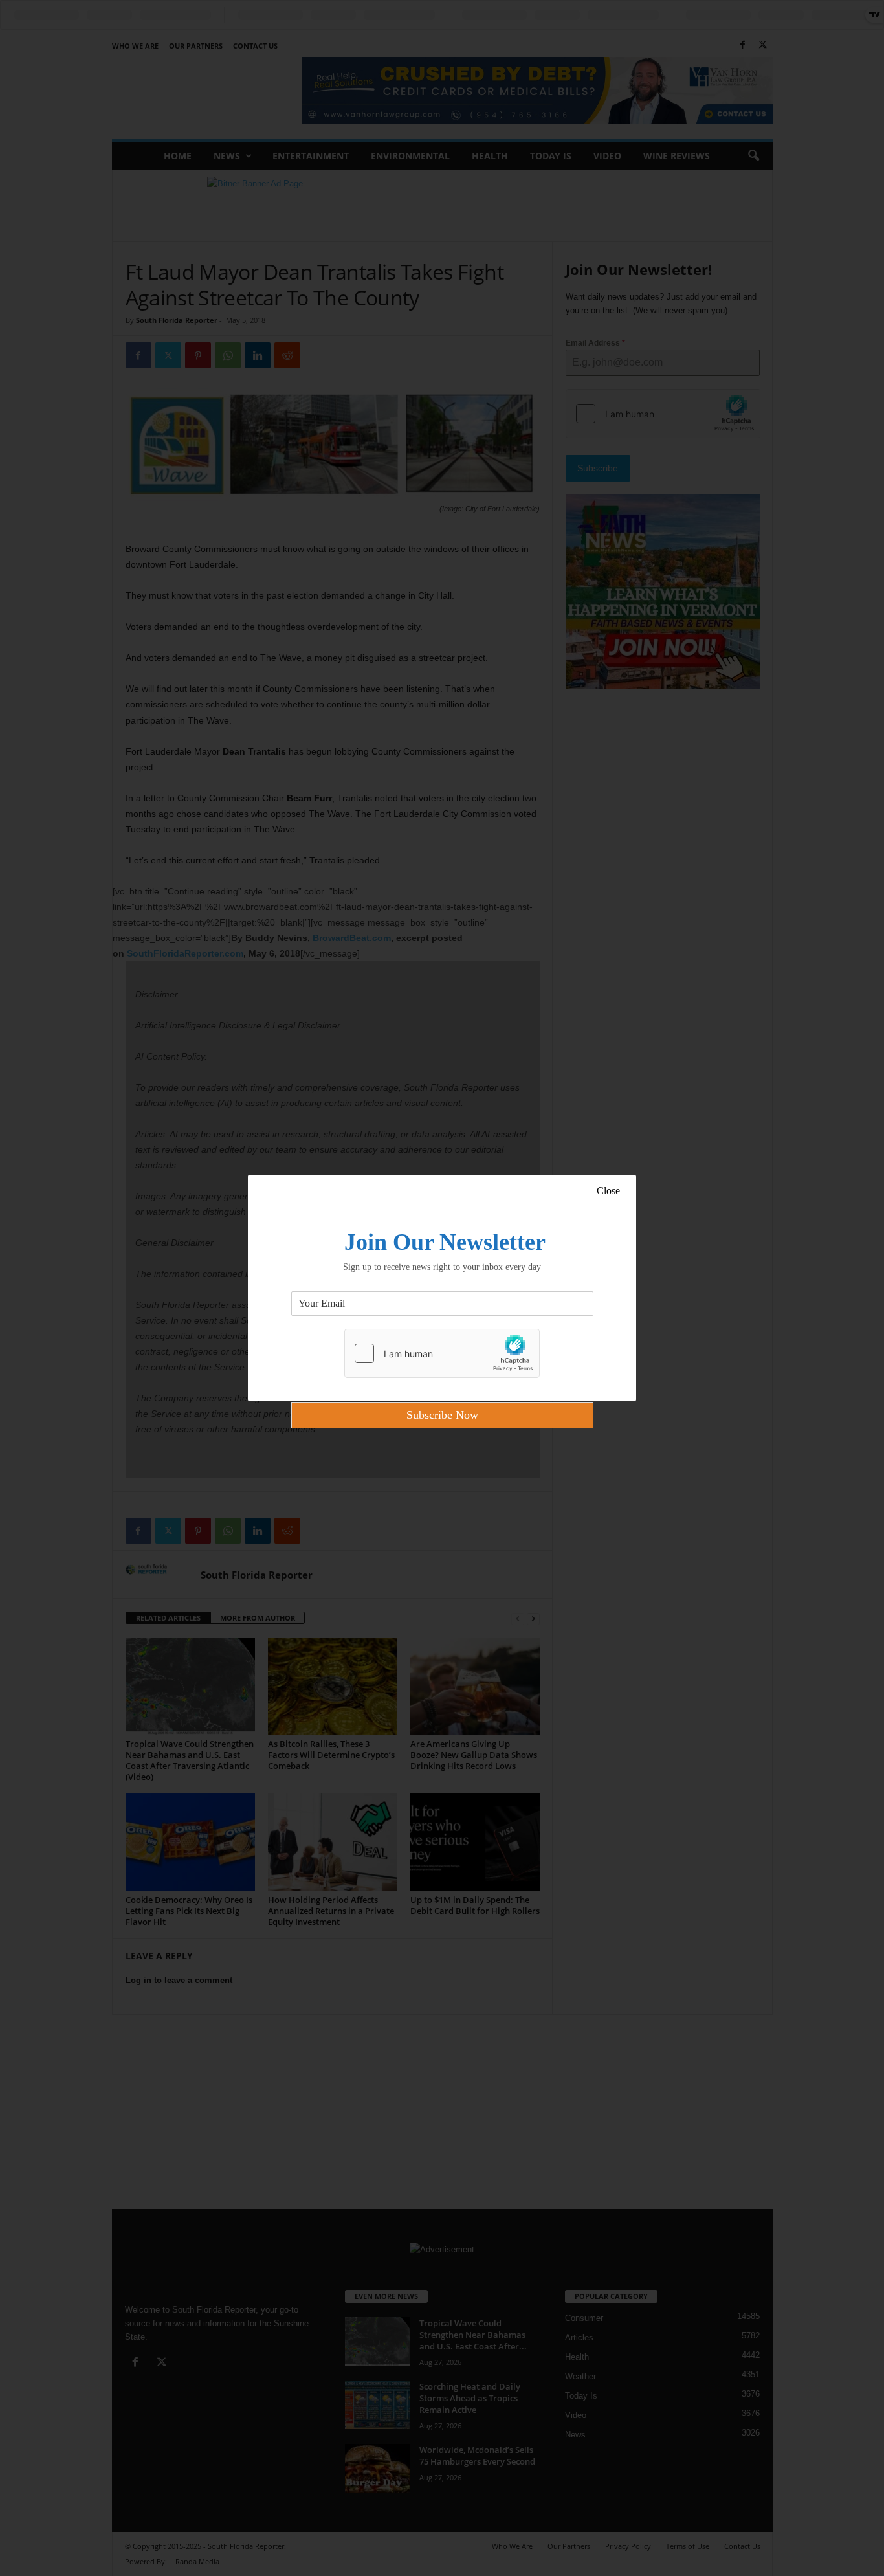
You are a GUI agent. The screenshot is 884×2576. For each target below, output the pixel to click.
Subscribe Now (442, 1415)
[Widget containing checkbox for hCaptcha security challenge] (442, 1353)
